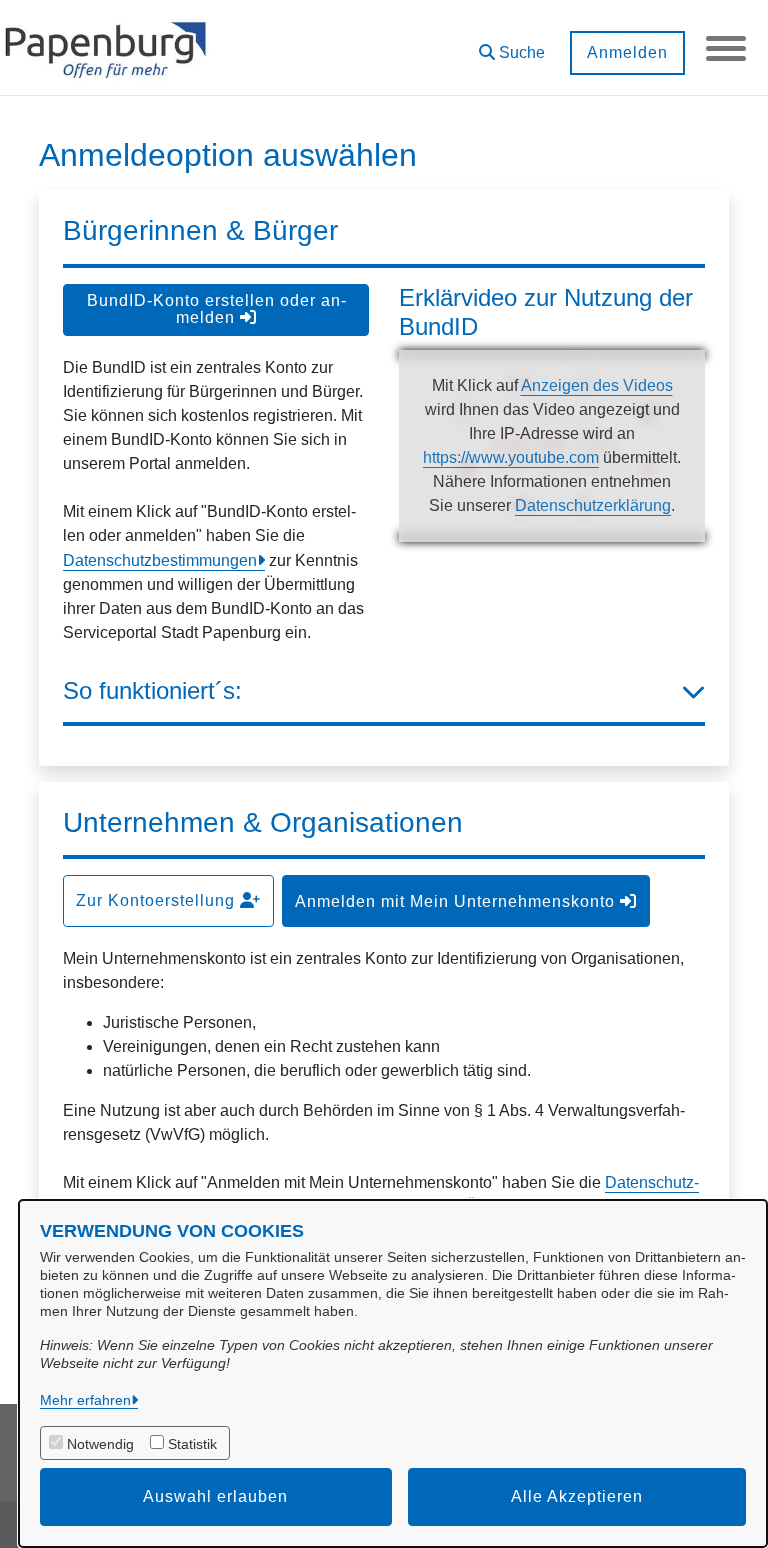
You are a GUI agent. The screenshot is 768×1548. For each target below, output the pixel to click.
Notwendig (100, 1444)
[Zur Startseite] (105, 48)
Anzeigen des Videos (597, 385)
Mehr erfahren (85, 1400)
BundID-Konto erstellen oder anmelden (216, 309)
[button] (512, 45)
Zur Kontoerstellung (158, 900)
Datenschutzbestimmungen (160, 560)
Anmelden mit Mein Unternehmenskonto (457, 901)
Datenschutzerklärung (593, 505)
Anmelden (627, 52)
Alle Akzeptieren (577, 1496)
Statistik (192, 1444)
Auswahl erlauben (215, 1496)
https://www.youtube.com (511, 457)
